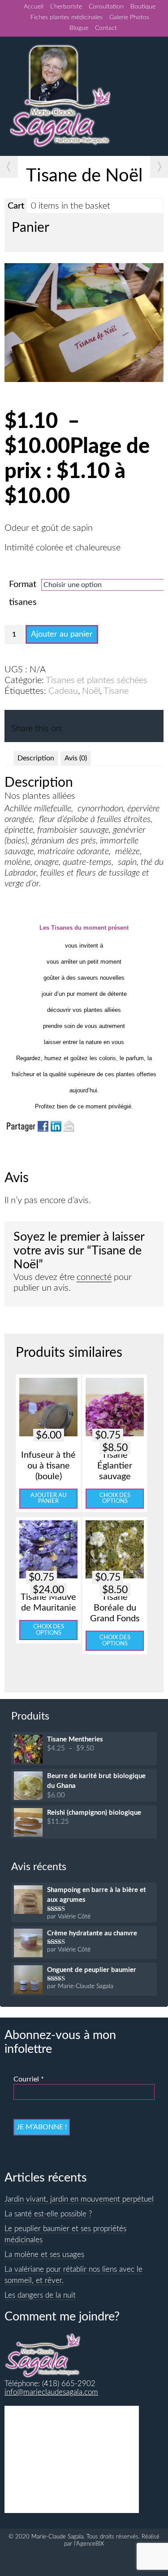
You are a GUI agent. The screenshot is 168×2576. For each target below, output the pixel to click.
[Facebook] (73, 725)
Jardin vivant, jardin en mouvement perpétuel (79, 2199)
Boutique (143, 7)
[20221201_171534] (84, 379)
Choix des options (115, 1498)
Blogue (79, 28)
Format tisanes (23, 593)
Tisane (116, 691)
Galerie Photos (129, 17)
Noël (91, 691)
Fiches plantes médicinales (67, 17)
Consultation (106, 7)
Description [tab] (36, 758)
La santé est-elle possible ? (48, 2214)
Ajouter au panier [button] (49, 1498)
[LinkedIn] (90, 725)
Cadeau (63, 691)
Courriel (29, 2079)
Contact (106, 28)
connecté (94, 1277)
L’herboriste (66, 7)
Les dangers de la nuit (40, 2295)
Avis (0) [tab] (76, 758)
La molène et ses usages (44, 2255)
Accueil (34, 7)
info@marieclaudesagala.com (51, 2392)
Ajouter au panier (62, 634)
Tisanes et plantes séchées (97, 680)
